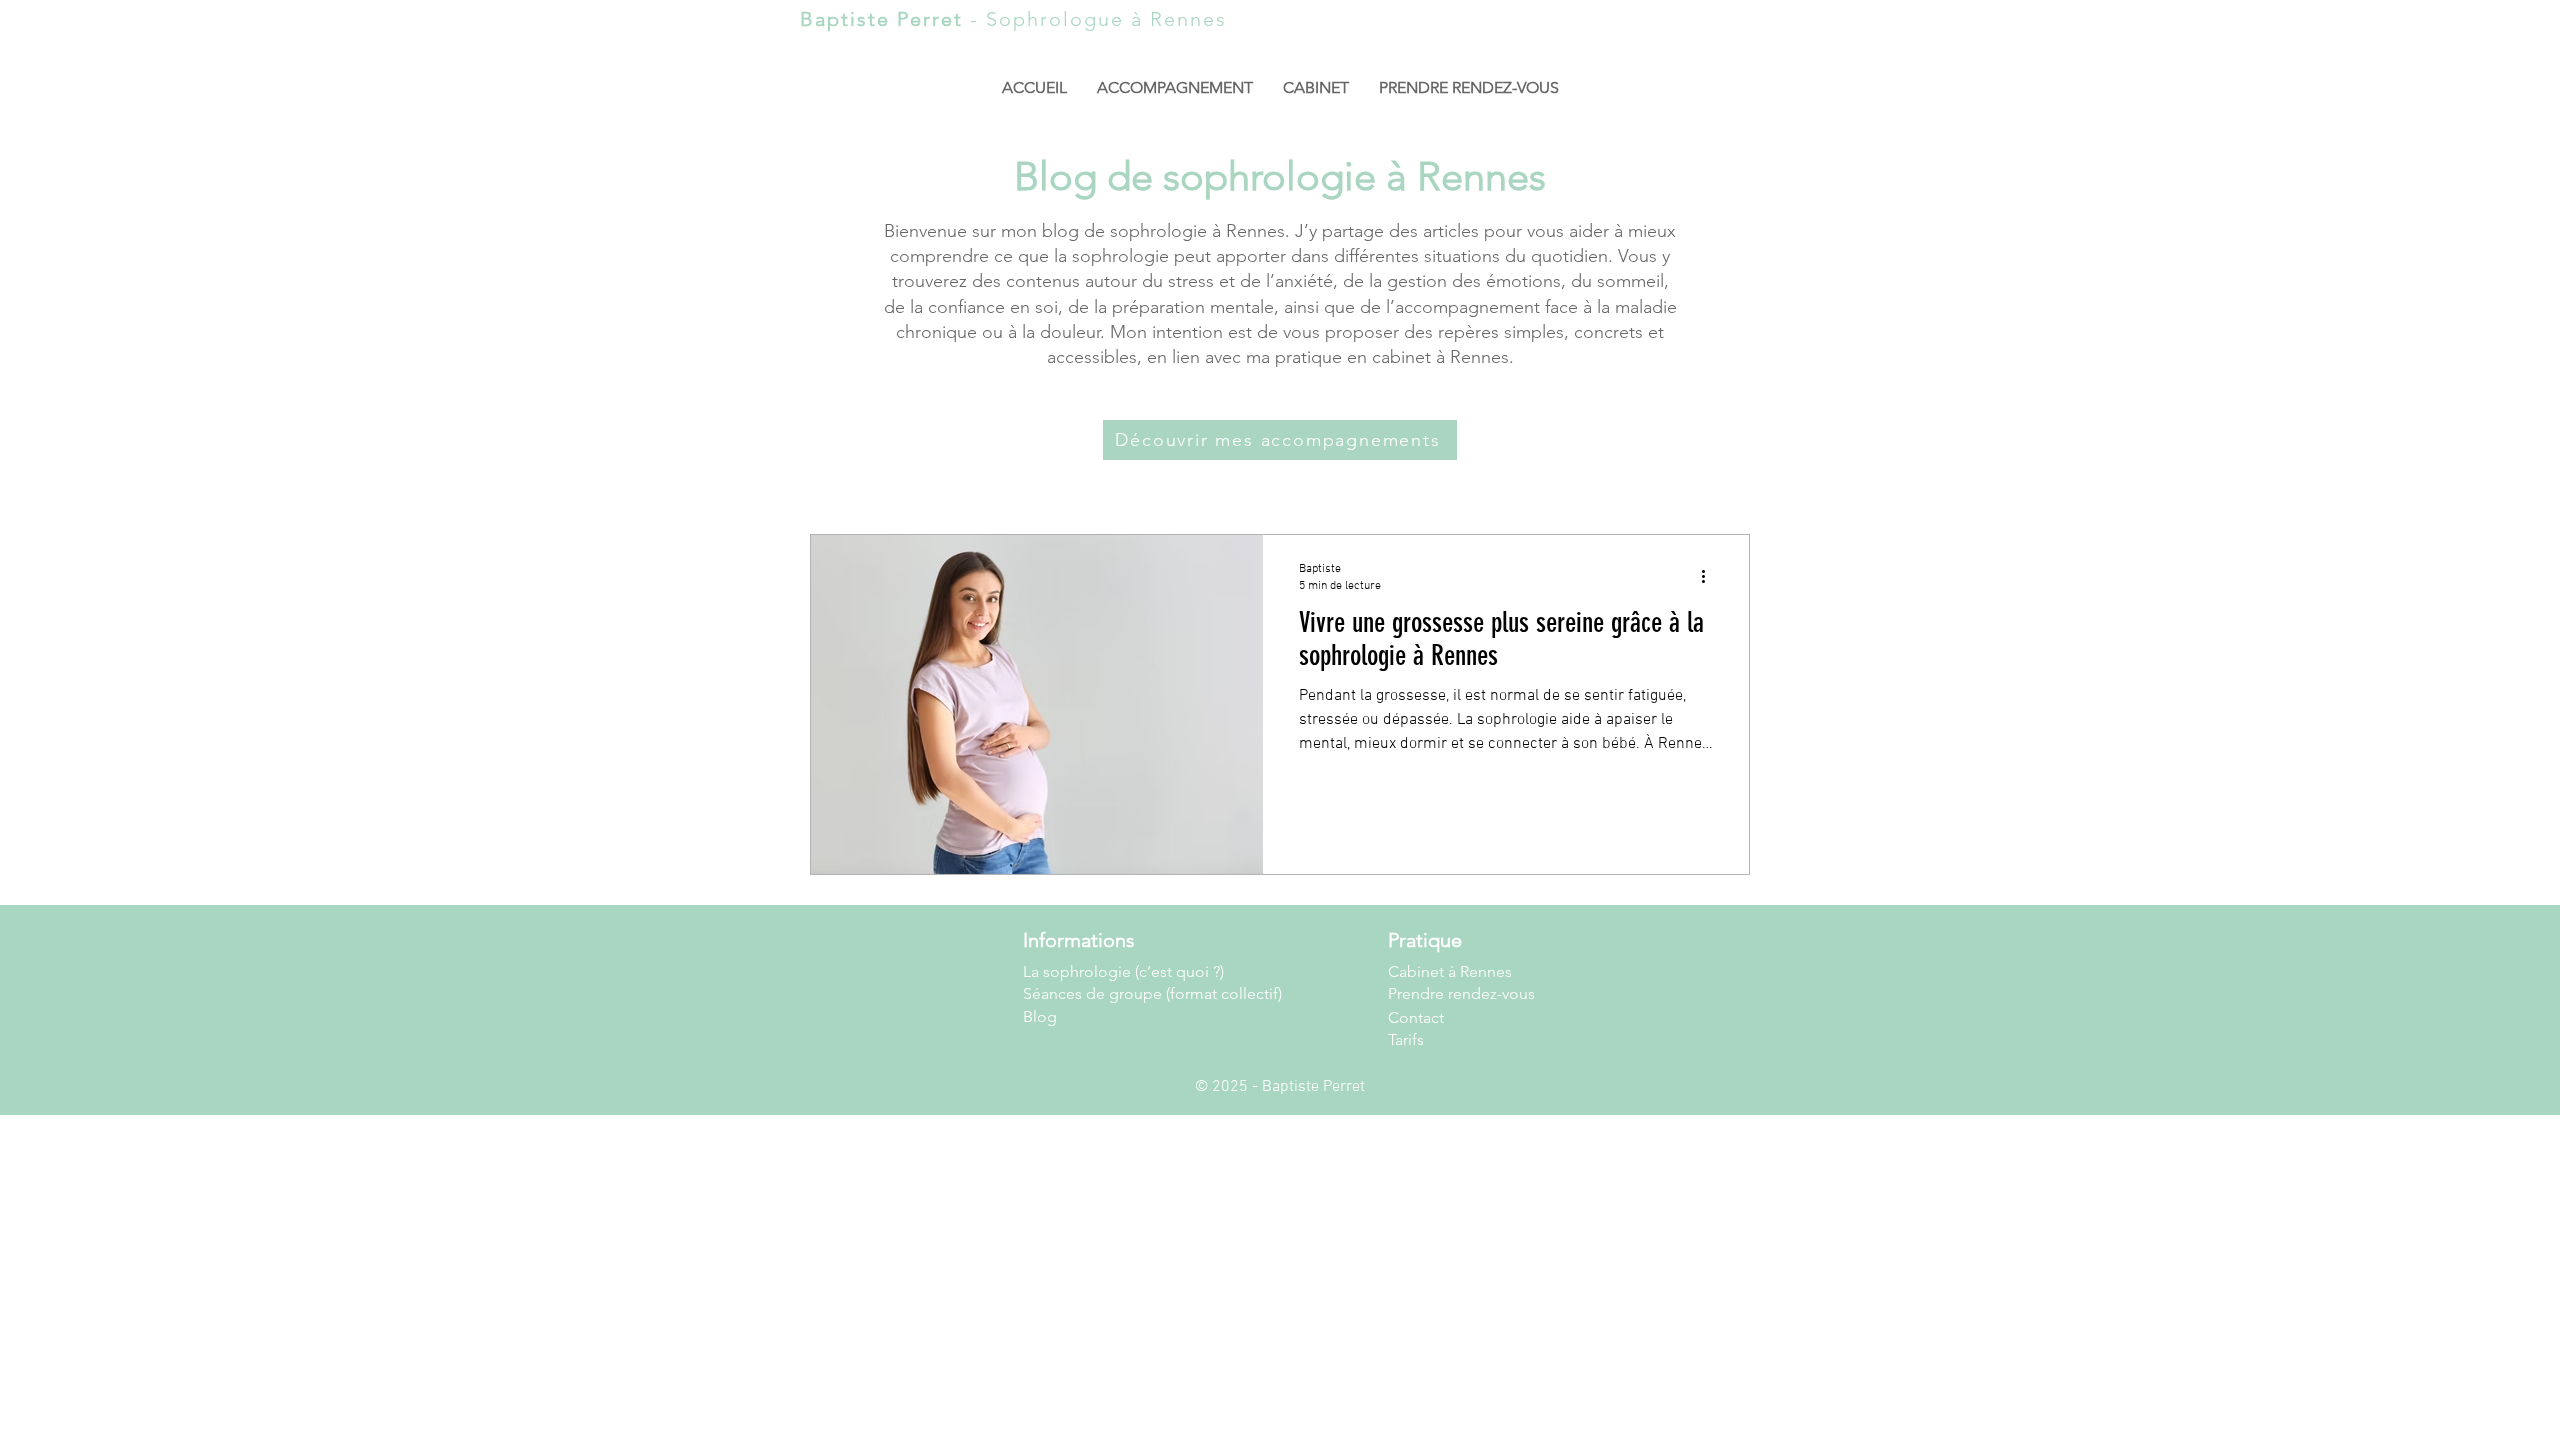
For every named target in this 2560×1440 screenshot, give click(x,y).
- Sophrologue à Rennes (1013, 19)
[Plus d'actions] (1710, 576)
